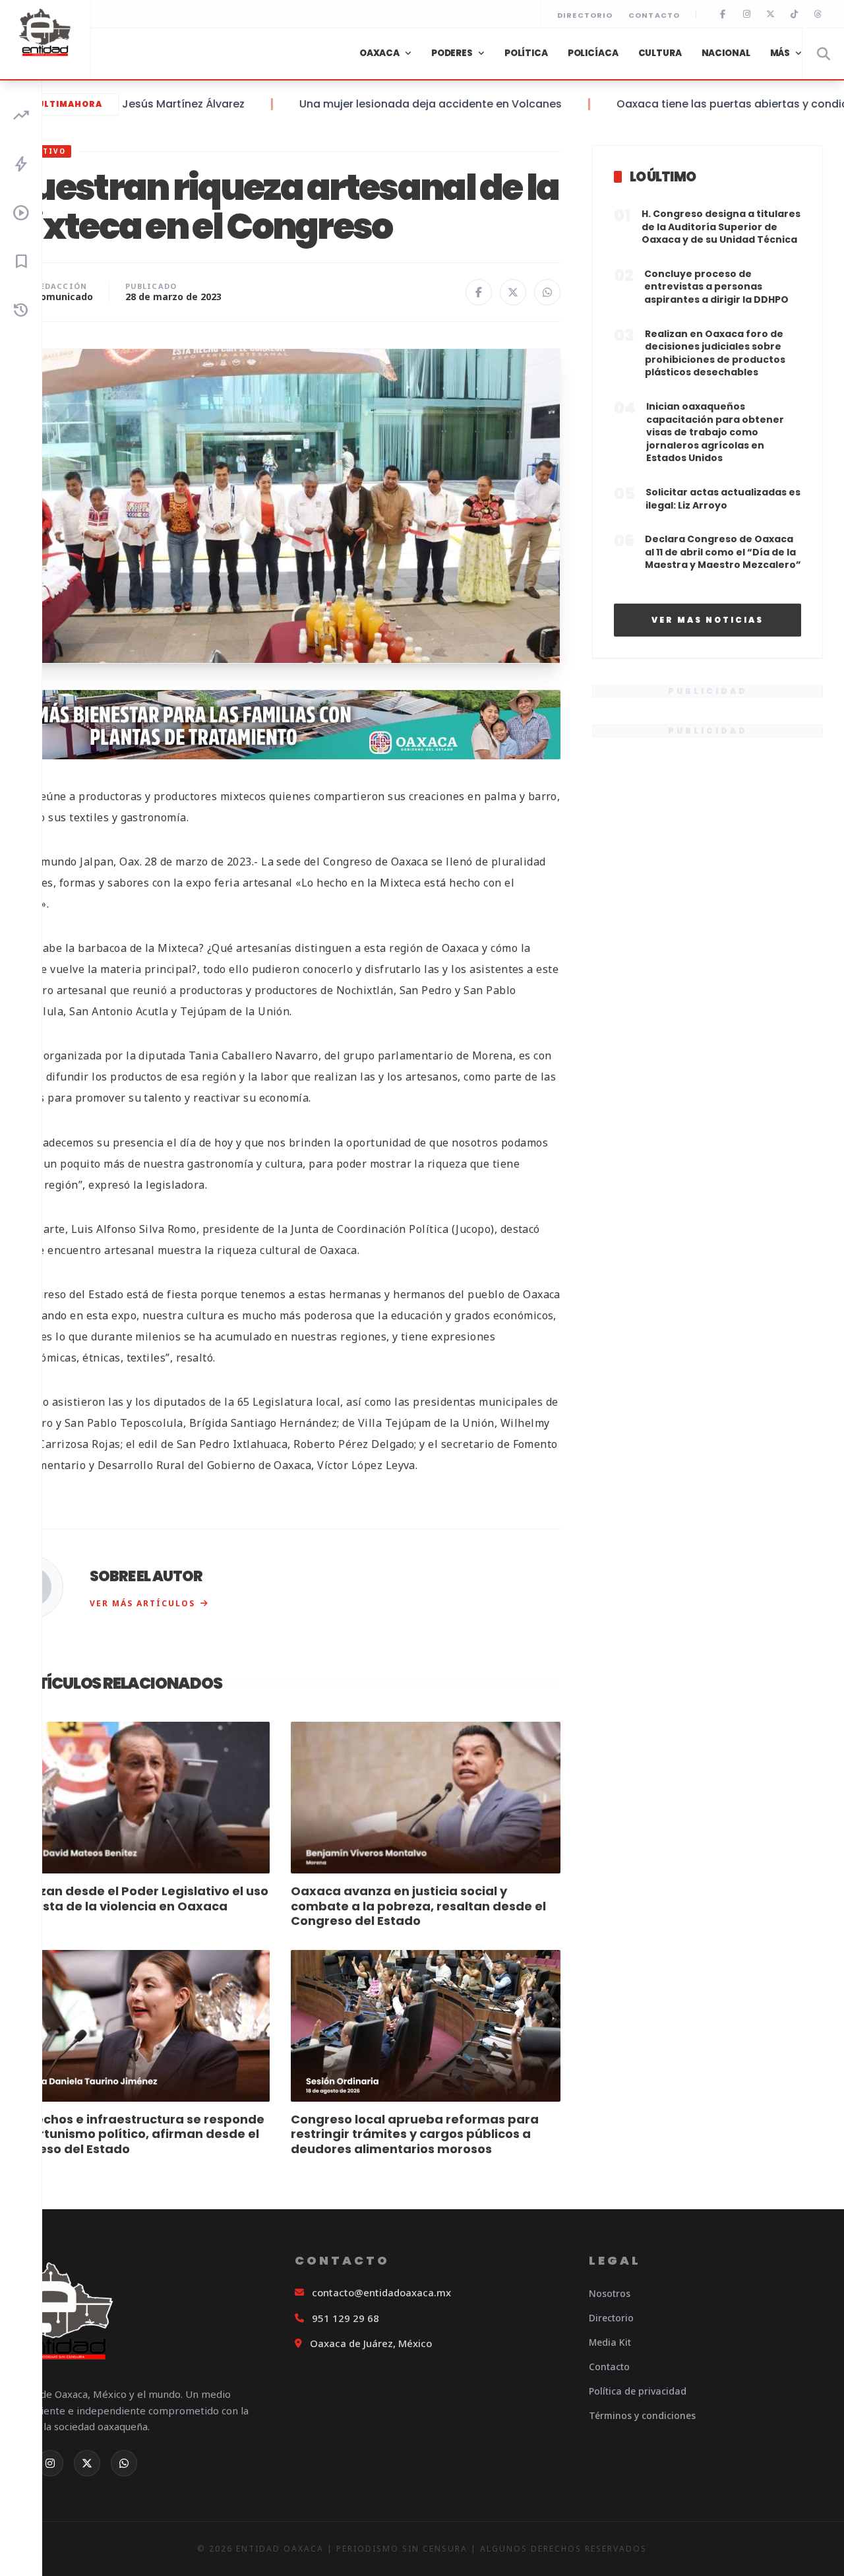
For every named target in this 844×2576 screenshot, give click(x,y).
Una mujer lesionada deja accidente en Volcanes (386, 104)
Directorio (585, 15)
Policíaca (593, 53)
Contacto (654, 15)
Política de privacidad (638, 2391)
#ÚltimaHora (65, 104)
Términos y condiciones (642, 2415)
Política (526, 53)
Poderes (452, 53)
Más (780, 53)
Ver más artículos (142, 1603)
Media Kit (610, 2342)
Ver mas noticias (708, 620)
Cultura (660, 53)
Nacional (726, 53)
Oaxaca (379, 53)
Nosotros (610, 2293)
